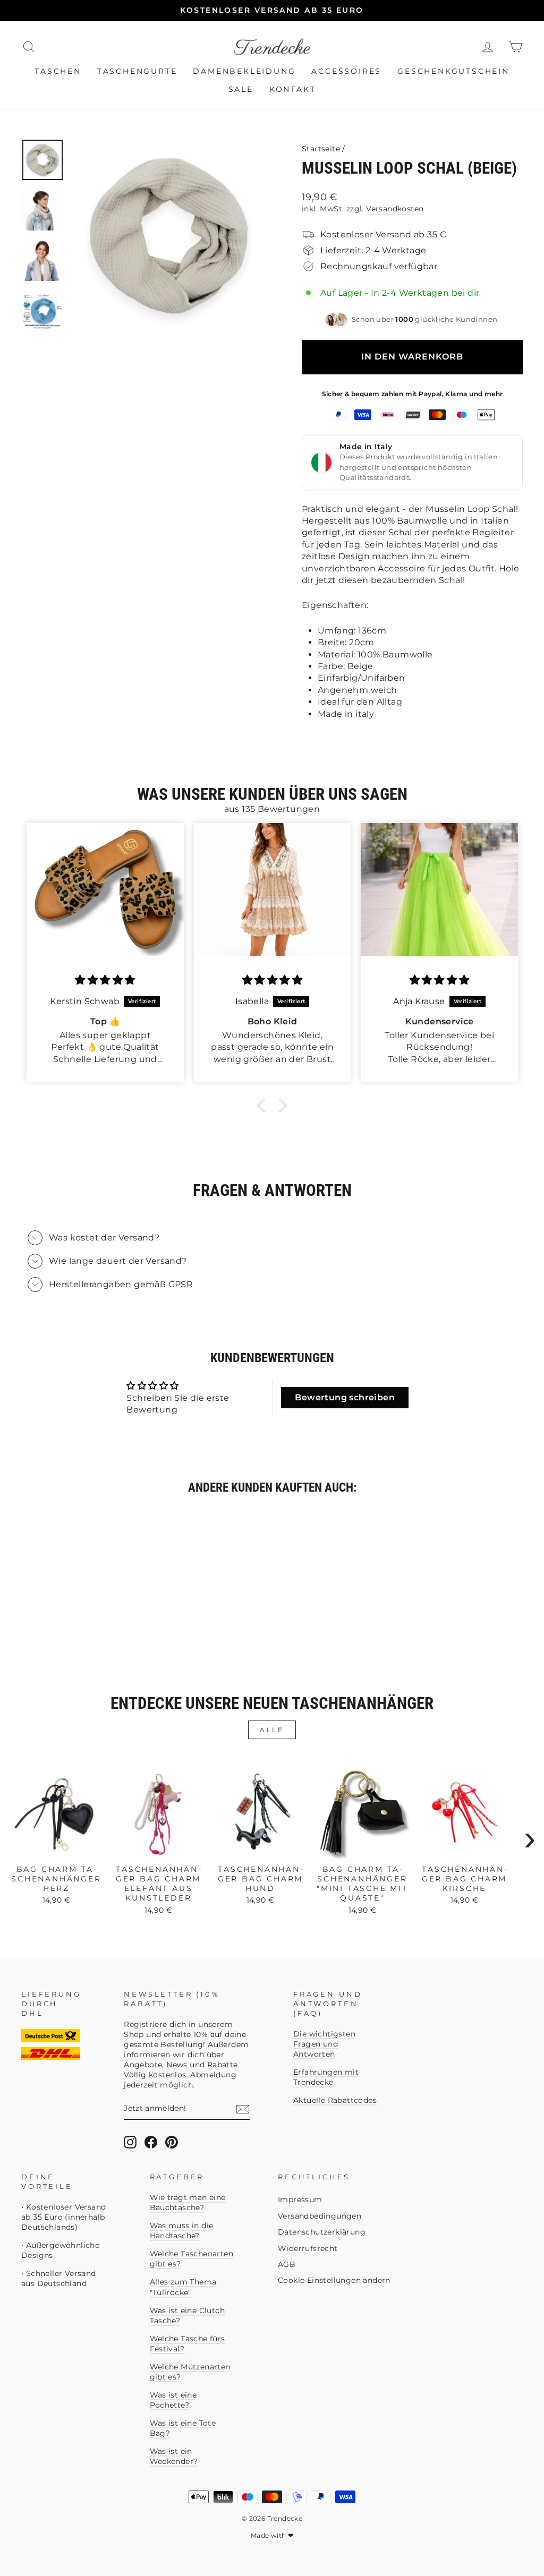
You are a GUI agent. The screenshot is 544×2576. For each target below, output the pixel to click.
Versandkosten (395, 209)
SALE (241, 89)
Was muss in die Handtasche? (182, 2231)
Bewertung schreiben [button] (345, 1397)
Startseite (321, 149)
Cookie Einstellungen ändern (334, 2280)
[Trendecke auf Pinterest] (172, 2142)
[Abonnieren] (243, 2109)
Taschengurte (137, 71)
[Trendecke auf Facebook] (151, 2142)
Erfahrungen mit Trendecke (326, 2077)
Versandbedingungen (320, 2216)
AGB (287, 2264)
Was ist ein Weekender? (174, 2456)
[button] (264, 1106)
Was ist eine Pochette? (173, 2400)
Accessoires (346, 71)
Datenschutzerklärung (322, 2232)
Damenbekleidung (244, 71)
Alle (272, 1730)
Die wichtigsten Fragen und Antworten (324, 2044)
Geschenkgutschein (453, 71)
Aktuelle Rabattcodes (335, 2100)
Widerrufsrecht (308, 2248)
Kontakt (293, 89)
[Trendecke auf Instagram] (130, 2142)
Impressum (300, 2200)
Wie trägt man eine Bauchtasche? (188, 2202)
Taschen (58, 71)
